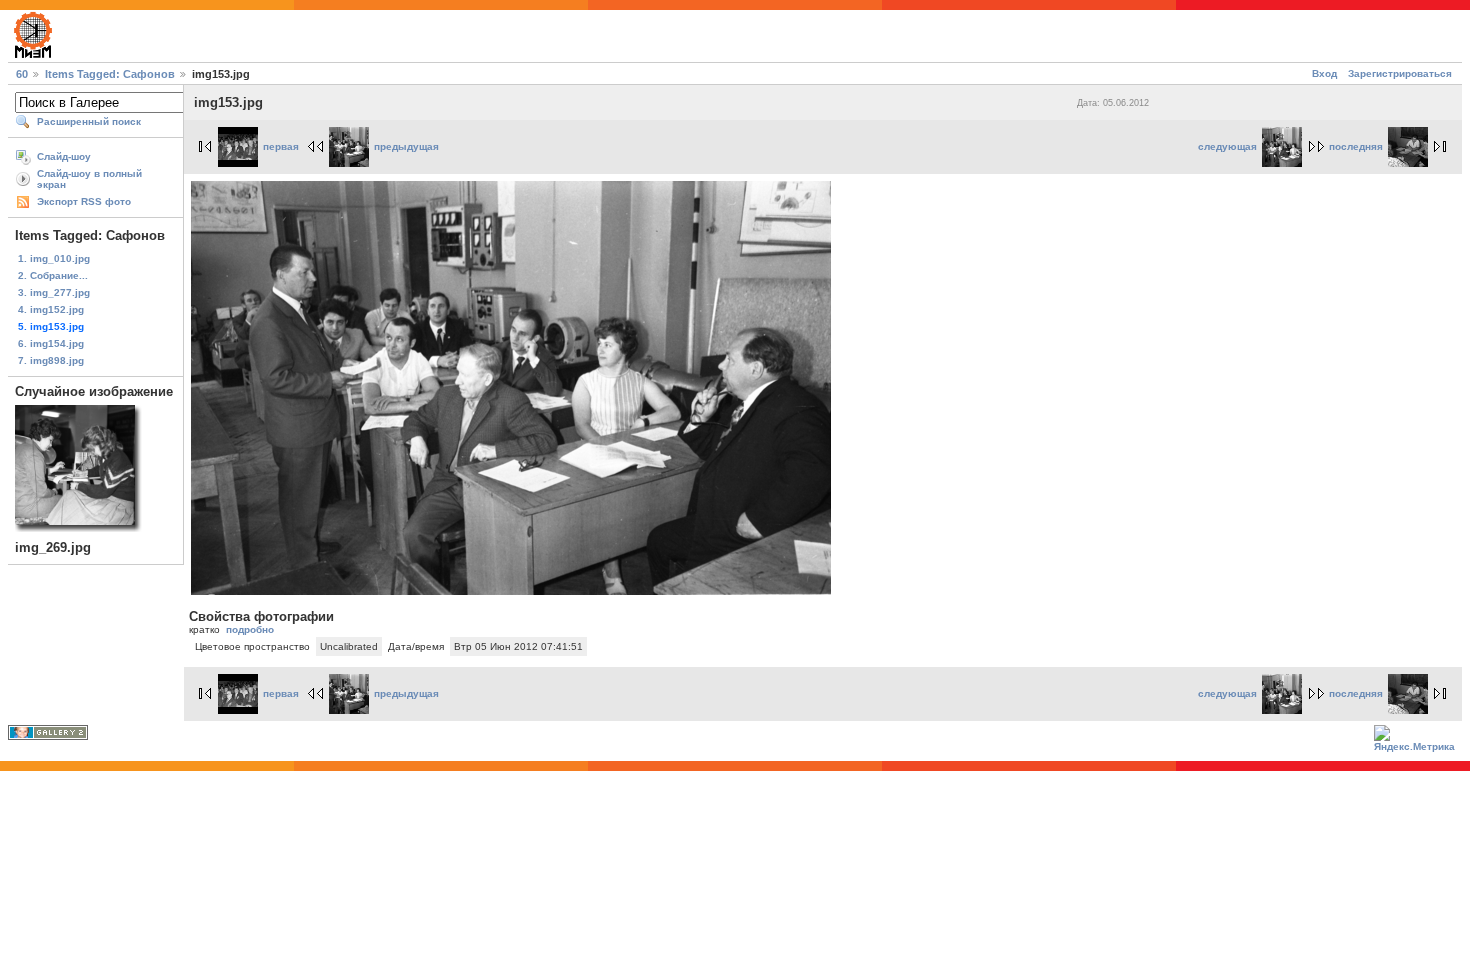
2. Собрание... (53, 275)
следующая (1227, 146)
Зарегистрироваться (1400, 73)
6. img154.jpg (51, 343)
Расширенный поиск (89, 121)
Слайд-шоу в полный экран (89, 179)
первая (281, 146)
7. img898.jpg (51, 360)
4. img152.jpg (51, 309)
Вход (1324, 73)
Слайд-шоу (64, 156)
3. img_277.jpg (54, 292)
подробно (250, 629)
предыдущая (406, 146)
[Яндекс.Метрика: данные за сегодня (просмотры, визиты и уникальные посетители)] (1418, 740)
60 (22, 74)
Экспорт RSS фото (84, 201)
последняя (1356, 146)
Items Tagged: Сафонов (110, 74)
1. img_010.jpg (54, 258)
